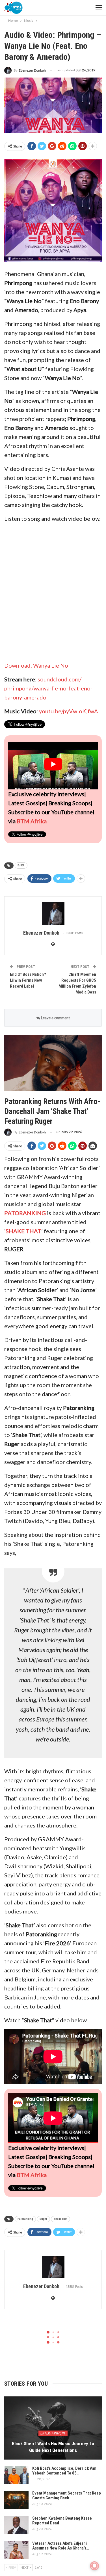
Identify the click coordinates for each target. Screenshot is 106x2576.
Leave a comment (55, 1018)
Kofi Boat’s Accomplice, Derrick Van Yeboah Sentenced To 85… (64, 2471)
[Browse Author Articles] (53, 913)
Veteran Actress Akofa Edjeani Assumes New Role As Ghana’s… (61, 2546)
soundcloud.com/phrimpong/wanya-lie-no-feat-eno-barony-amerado (48, 688)
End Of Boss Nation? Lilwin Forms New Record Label (28, 980)
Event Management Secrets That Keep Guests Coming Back (67, 2496)
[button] (53, 210)
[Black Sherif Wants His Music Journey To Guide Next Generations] (53, 2428)
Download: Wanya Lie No (36, 665)
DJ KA (21, 865)
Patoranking (25, 2219)
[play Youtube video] (53, 764)
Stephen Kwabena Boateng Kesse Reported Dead (62, 2521)
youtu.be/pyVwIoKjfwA (69, 711)
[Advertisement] (53, 592)
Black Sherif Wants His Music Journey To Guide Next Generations (53, 2447)
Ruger (43, 2219)
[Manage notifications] (94, 2566)
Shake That (60, 2219)
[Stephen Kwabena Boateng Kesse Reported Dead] (16, 2525)
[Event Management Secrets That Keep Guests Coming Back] (16, 2500)
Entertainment (53, 2433)
